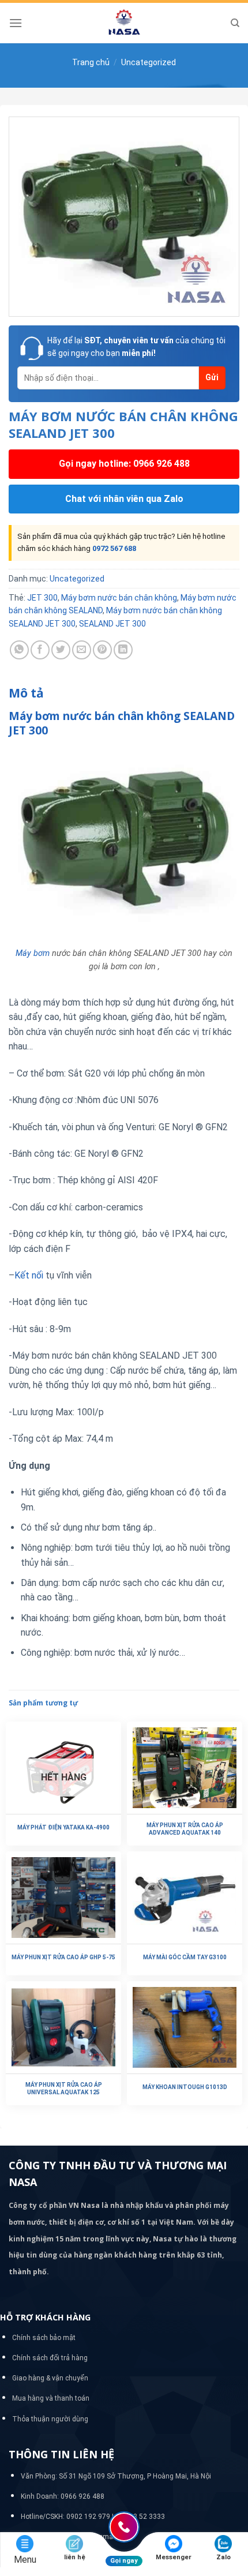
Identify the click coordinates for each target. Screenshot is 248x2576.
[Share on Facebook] (40, 650)
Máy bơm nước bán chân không (119, 598)
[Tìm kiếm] (235, 23)
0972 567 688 (114, 548)
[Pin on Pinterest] (102, 650)
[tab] (124, 693)
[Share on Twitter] (61, 650)
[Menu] (16, 23)
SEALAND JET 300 (112, 624)
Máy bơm (33, 953)
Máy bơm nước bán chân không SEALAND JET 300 (122, 723)
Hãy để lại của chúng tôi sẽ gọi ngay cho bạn (136, 347)
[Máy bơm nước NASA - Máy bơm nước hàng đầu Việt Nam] (124, 23)
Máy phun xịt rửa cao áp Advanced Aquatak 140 (185, 1829)
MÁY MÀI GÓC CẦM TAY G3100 (185, 1957)
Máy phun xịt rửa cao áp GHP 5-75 (63, 1957)
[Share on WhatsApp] (19, 650)
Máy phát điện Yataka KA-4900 (63, 1827)
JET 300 (42, 598)
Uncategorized (149, 62)
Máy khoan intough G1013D (185, 2087)
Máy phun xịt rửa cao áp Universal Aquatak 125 (64, 2088)
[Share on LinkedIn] (123, 650)
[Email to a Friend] (82, 650)
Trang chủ (91, 62)
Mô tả (26, 693)
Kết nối (29, 1275)
